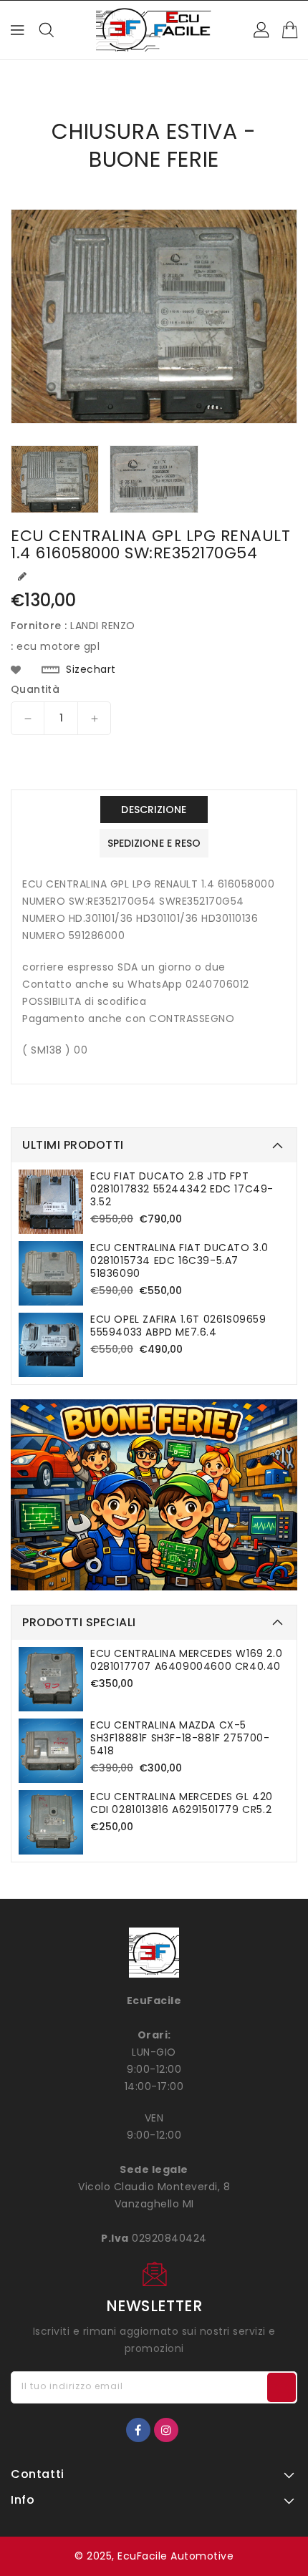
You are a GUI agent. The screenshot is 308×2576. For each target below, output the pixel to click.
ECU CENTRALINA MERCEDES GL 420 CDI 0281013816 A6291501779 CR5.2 (182, 1803)
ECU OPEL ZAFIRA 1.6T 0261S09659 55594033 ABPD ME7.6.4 (178, 1326)
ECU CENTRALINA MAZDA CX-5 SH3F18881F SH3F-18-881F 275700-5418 (180, 1738)
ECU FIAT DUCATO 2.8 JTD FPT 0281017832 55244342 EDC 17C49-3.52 (182, 1189)
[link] (154, 1495)
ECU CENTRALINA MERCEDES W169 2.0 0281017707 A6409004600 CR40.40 (186, 1660)
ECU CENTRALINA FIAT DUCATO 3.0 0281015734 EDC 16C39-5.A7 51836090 (179, 1260)
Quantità (35, 689)
